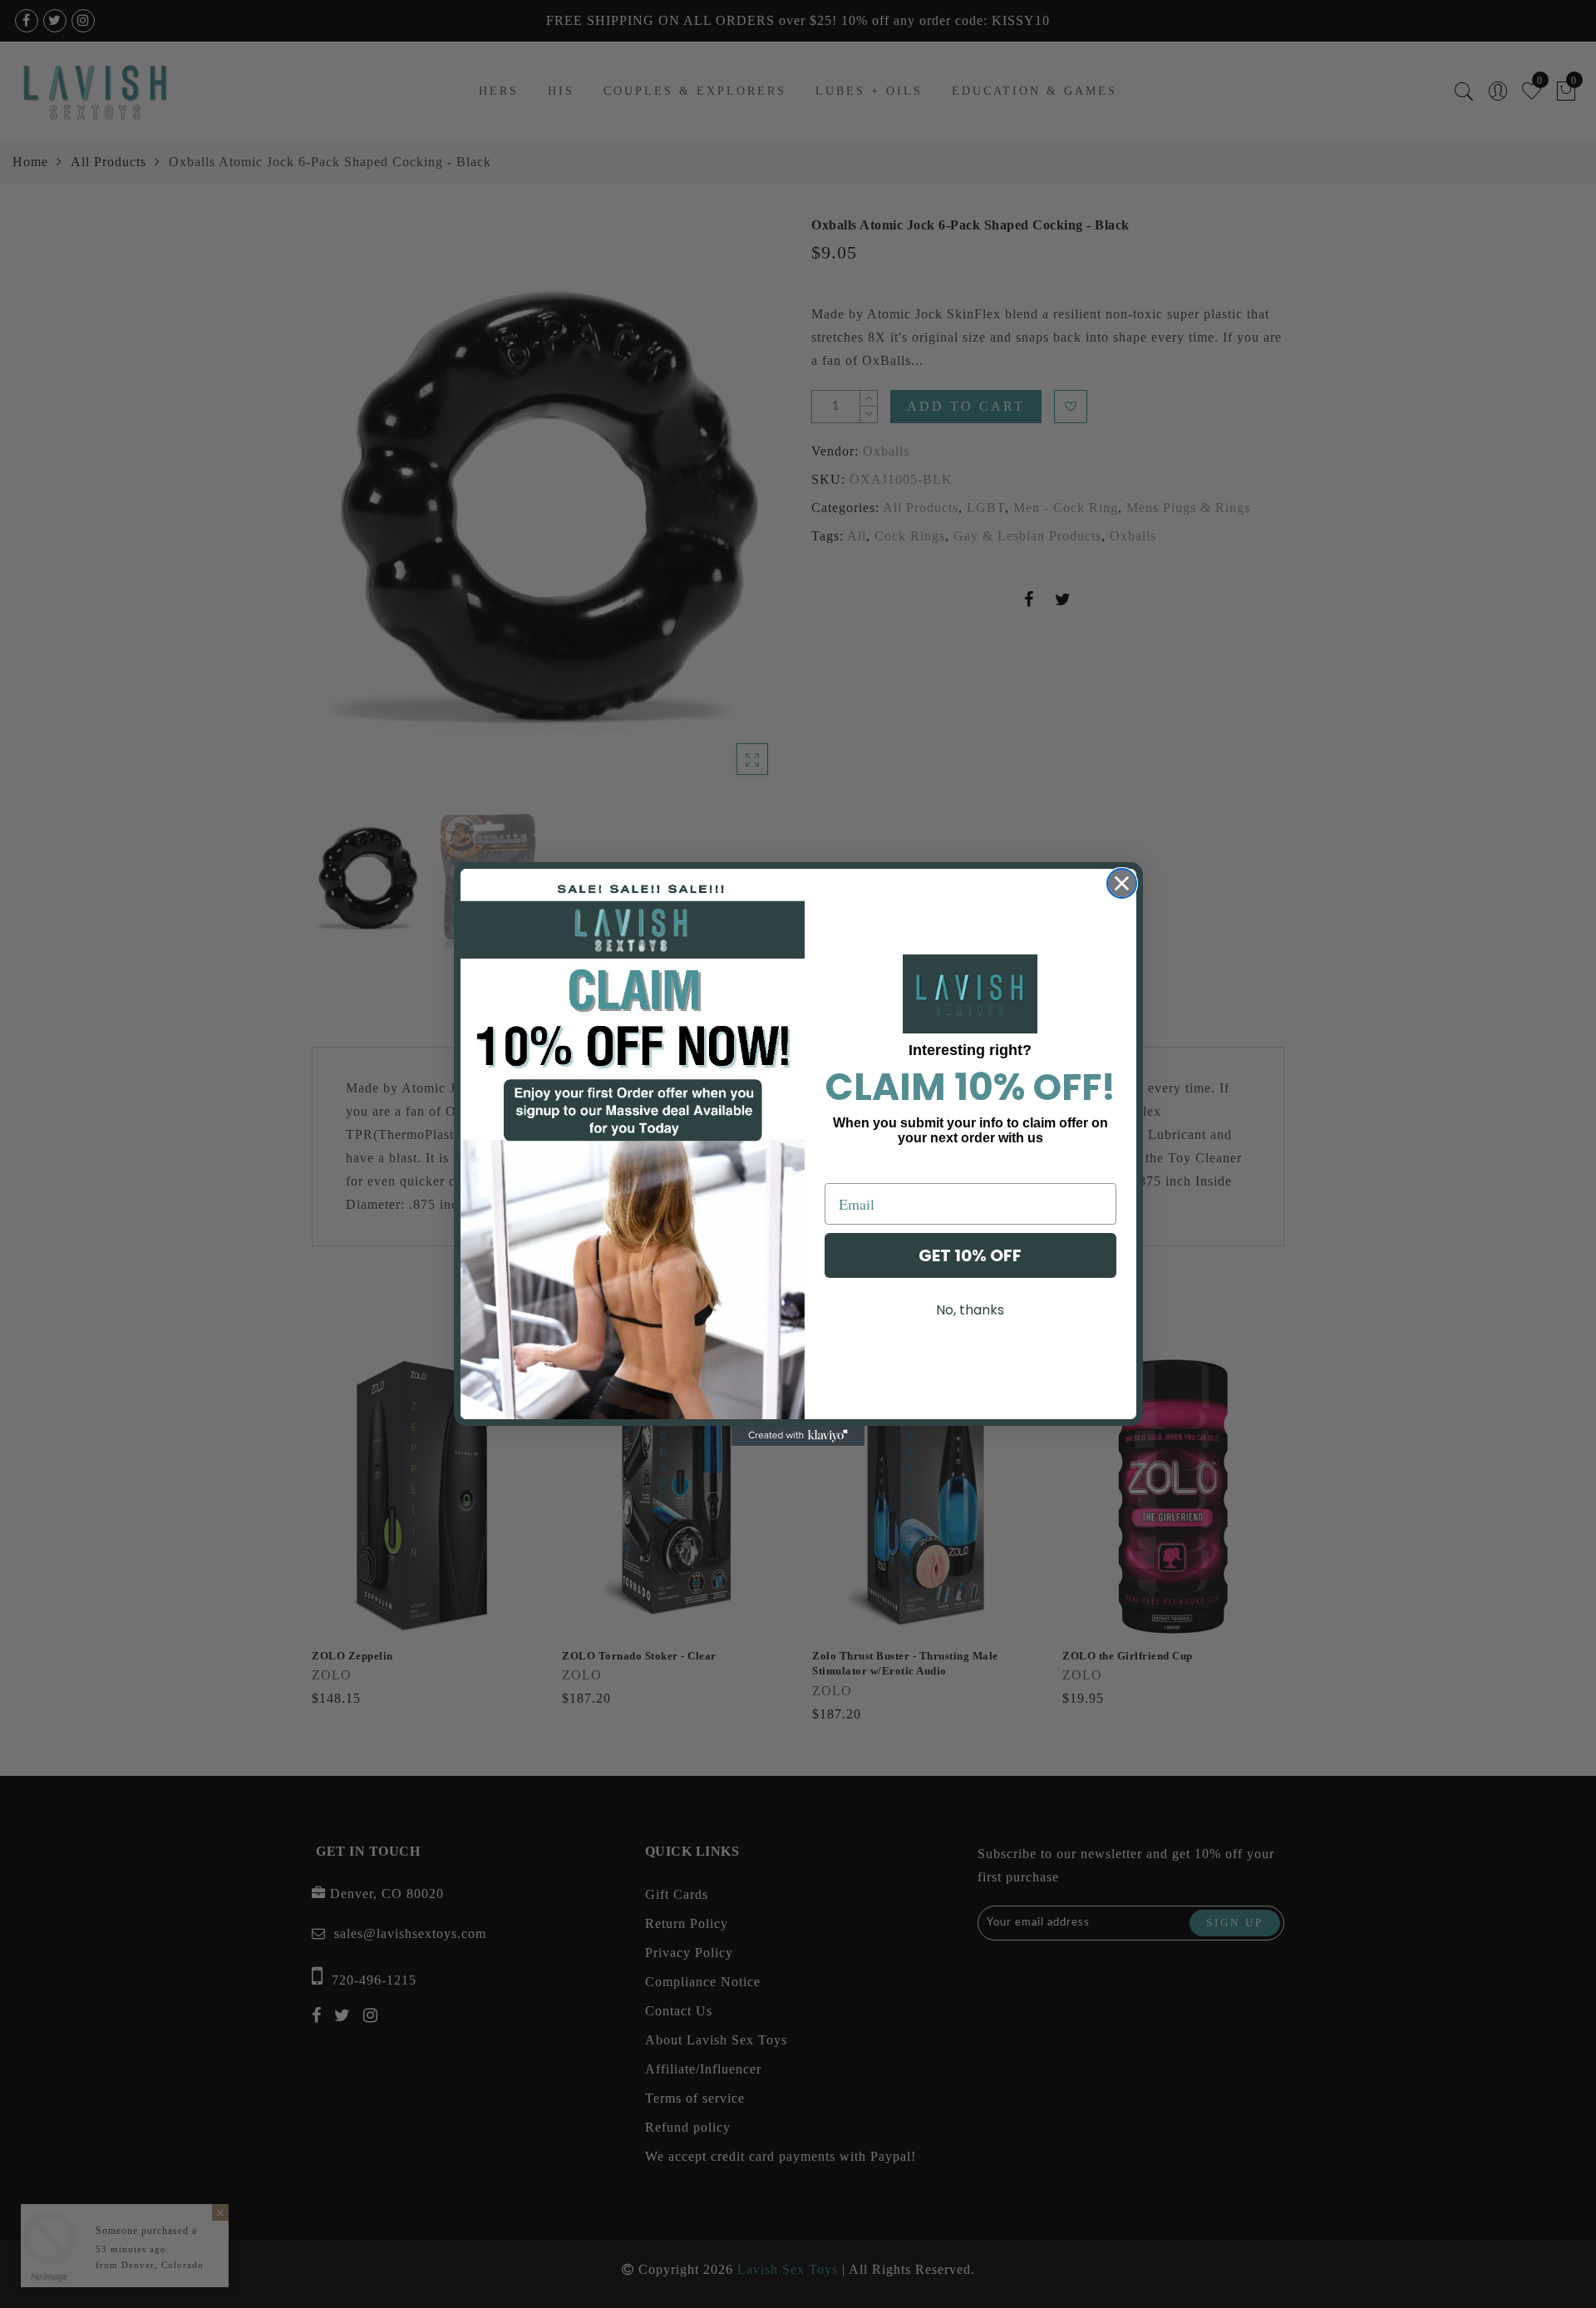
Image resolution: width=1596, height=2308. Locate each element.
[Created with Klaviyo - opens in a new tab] (798, 1436)
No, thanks (970, 1310)
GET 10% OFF (970, 1255)
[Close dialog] (1122, 883)
